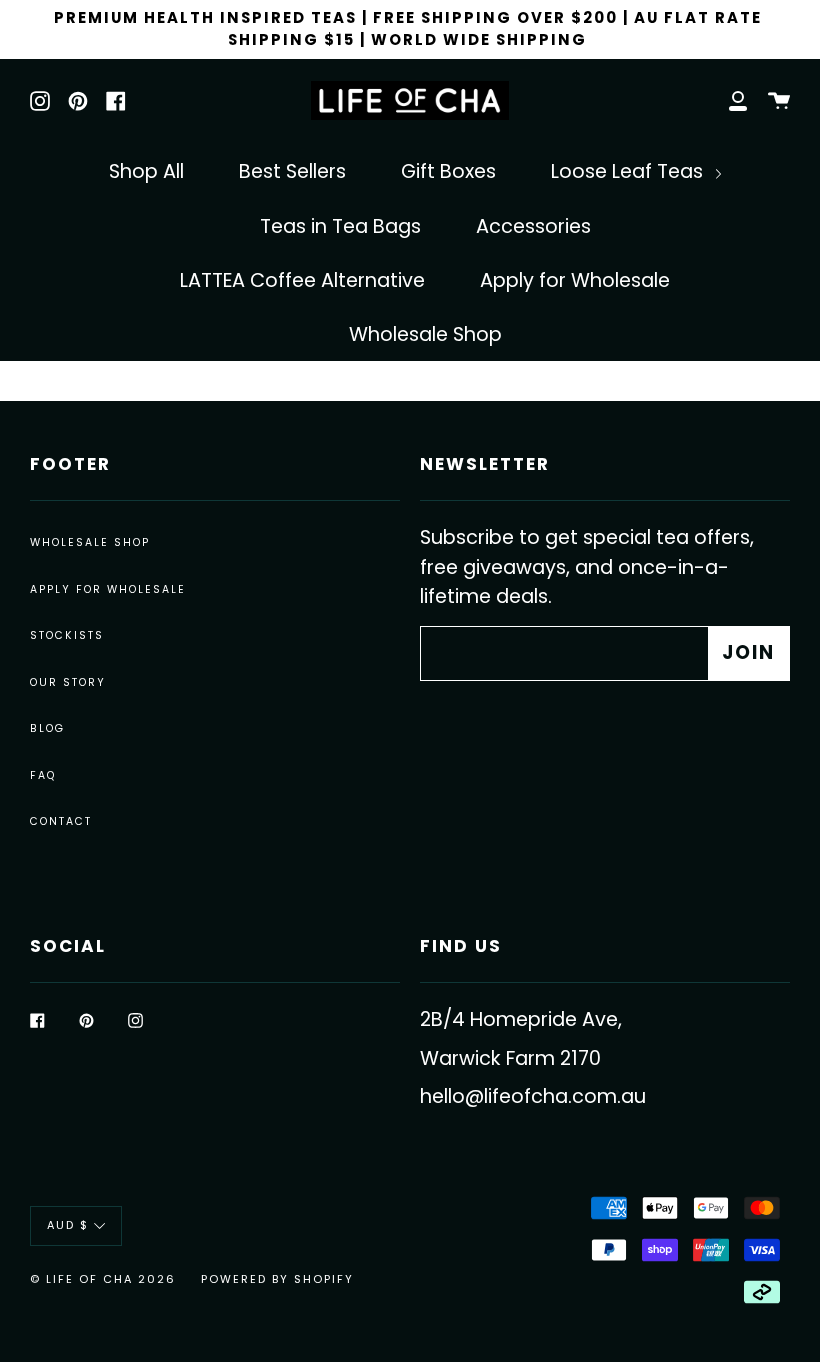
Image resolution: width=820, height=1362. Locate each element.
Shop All (146, 171)
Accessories (533, 226)
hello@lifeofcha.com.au (533, 1096)
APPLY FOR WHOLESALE (108, 589)
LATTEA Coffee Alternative (302, 280)
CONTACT (61, 821)
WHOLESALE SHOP (90, 542)
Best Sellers (292, 171)
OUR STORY (68, 682)
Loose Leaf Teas (629, 171)
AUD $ (68, 1225)
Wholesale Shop (425, 334)
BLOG (47, 728)
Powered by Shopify (277, 1279)
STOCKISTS (67, 635)
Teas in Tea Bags (340, 226)
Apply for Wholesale (575, 280)
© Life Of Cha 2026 (103, 1279)
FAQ (43, 775)
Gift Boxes (448, 171)
